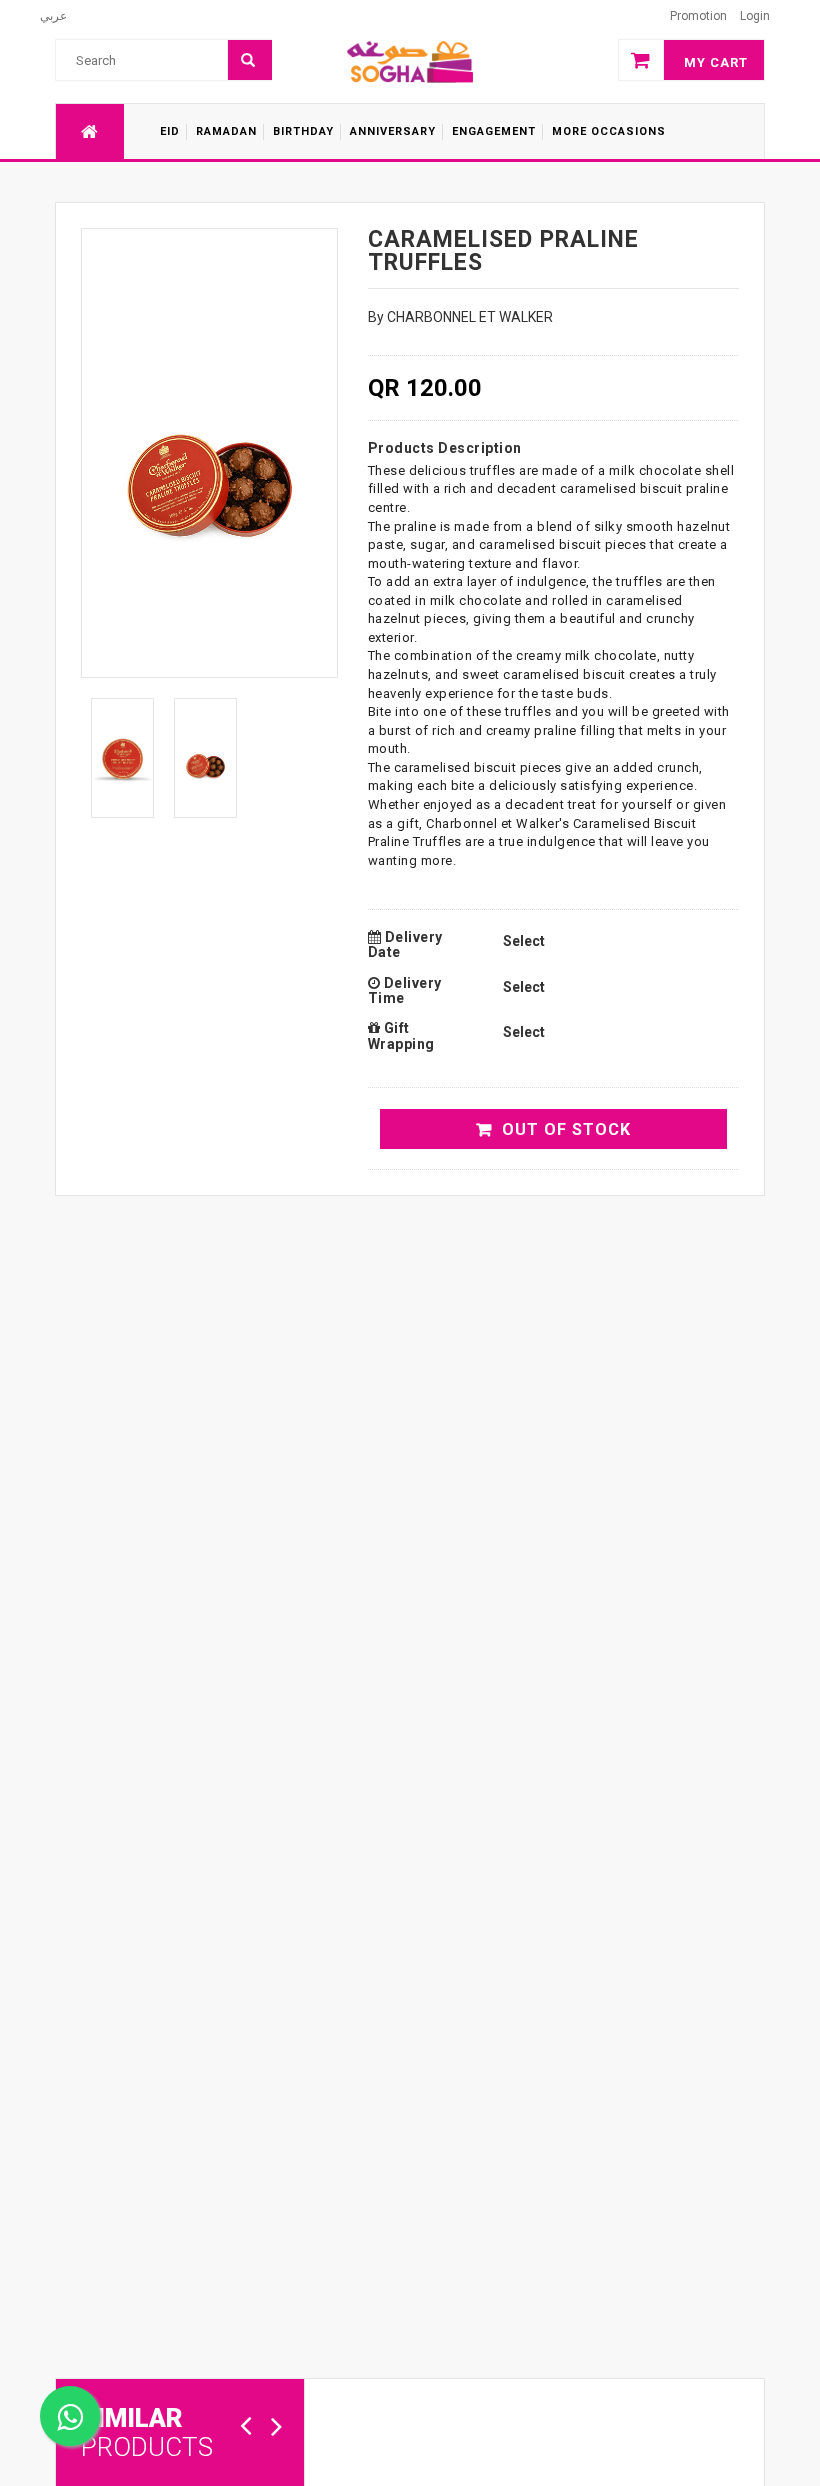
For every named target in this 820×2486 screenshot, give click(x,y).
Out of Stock (566, 1129)
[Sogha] (410, 61)
